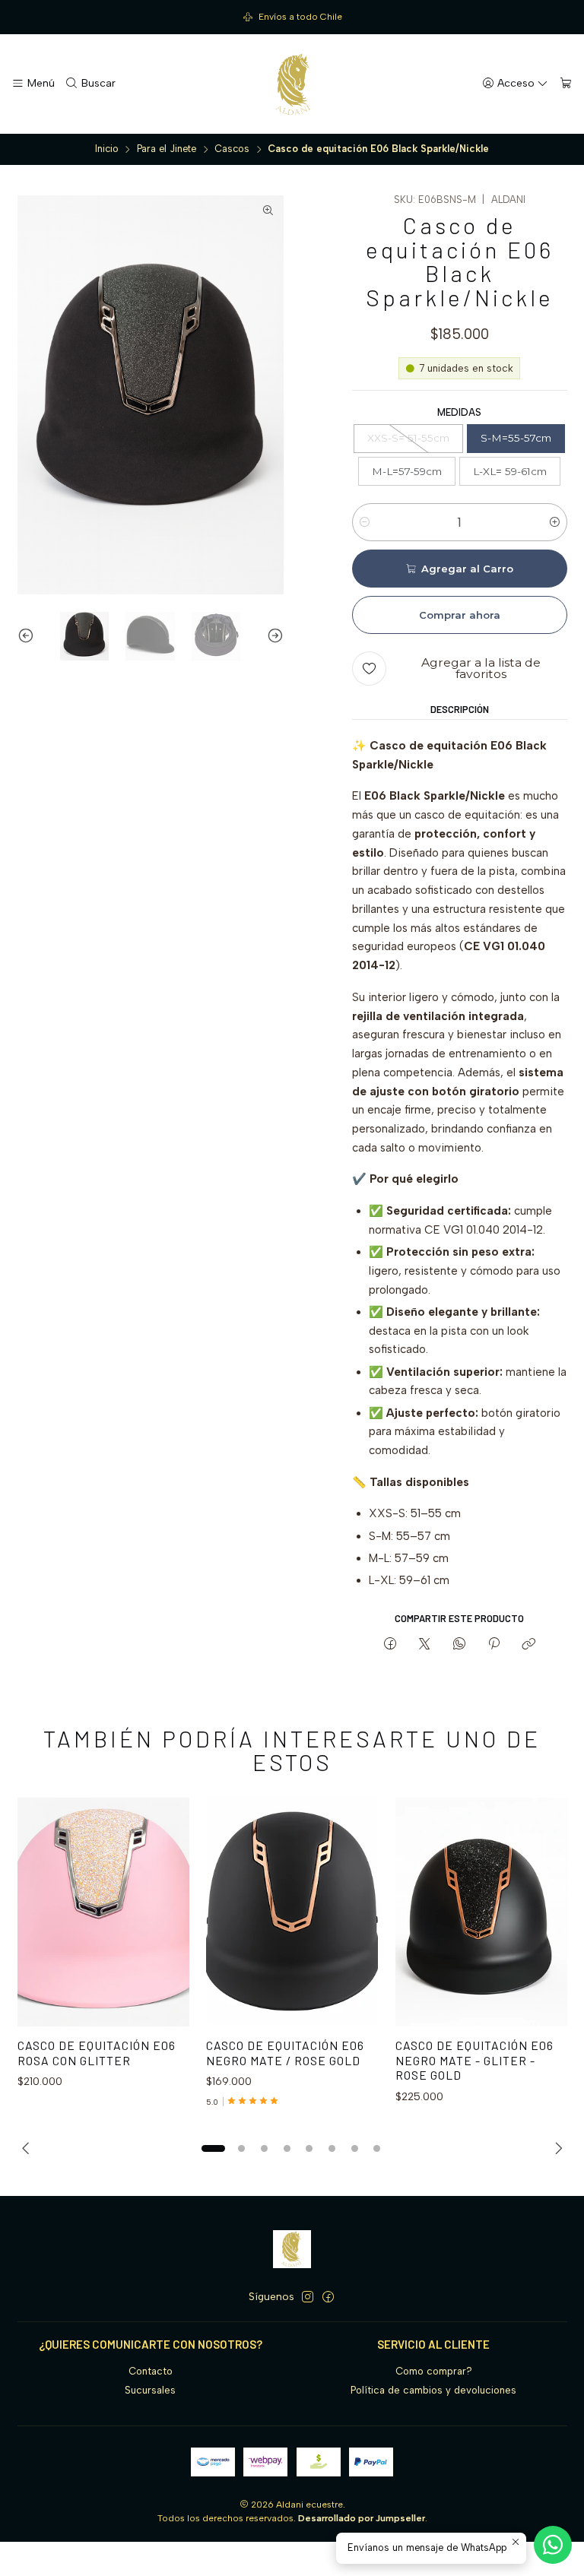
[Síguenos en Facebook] (328, 2297)
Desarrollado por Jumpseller (362, 2518)
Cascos (232, 149)
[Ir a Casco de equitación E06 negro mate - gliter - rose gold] (481, 1912)
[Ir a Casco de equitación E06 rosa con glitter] (103, 1912)
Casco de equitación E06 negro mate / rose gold (285, 2053)
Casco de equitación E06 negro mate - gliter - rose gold (474, 2060)
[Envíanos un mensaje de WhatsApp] (553, 2545)
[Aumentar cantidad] (555, 522)
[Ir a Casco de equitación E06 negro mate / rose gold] (292, 1912)
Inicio (107, 149)
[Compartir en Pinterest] (494, 1645)
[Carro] (566, 84)
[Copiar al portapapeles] (529, 1645)
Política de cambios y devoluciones (433, 2390)
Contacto (151, 2371)
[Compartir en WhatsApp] (459, 1645)
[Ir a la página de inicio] (292, 84)
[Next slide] (272, 636)
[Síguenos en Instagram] (308, 2297)
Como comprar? (434, 2371)
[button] (213, 2148)
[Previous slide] (29, 636)
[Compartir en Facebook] (390, 1645)
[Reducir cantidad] (365, 522)
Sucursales (150, 2390)
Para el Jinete (167, 149)
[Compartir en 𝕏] (425, 1645)
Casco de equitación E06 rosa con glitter (97, 2053)
